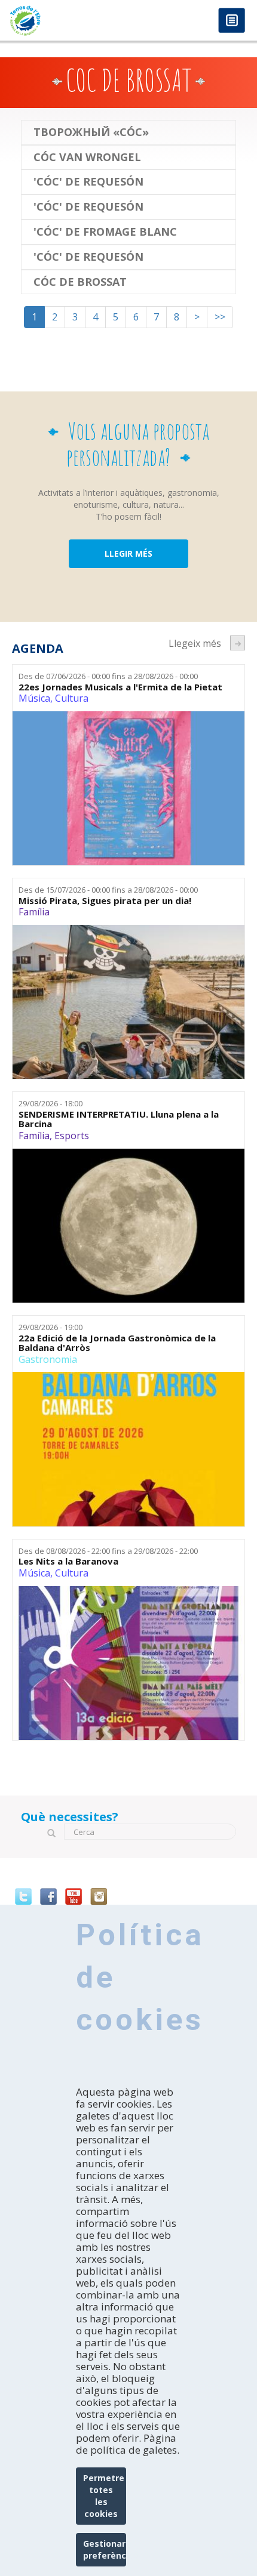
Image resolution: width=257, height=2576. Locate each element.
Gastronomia (48, 1359)
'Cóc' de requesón (88, 182)
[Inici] (64, 21)
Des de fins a (108, 676)
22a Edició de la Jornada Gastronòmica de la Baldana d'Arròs (117, 1343)
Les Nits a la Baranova (68, 1561)
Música (34, 698)
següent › (238, 643)
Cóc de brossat (80, 282)
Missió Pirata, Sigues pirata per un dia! (105, 901)
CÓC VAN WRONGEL (87, 158)
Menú (232, 21)
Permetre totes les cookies (104, 2496)
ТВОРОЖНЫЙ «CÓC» (91, 132)
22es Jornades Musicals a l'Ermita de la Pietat (120, 687)
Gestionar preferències (105, 2549)
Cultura (72, 698)
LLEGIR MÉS (128, 553)
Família (34, 912)
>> (220, 317)
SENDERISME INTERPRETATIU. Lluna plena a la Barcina (119, 1119)
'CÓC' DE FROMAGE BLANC (105, 232)
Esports (72, 1136)
